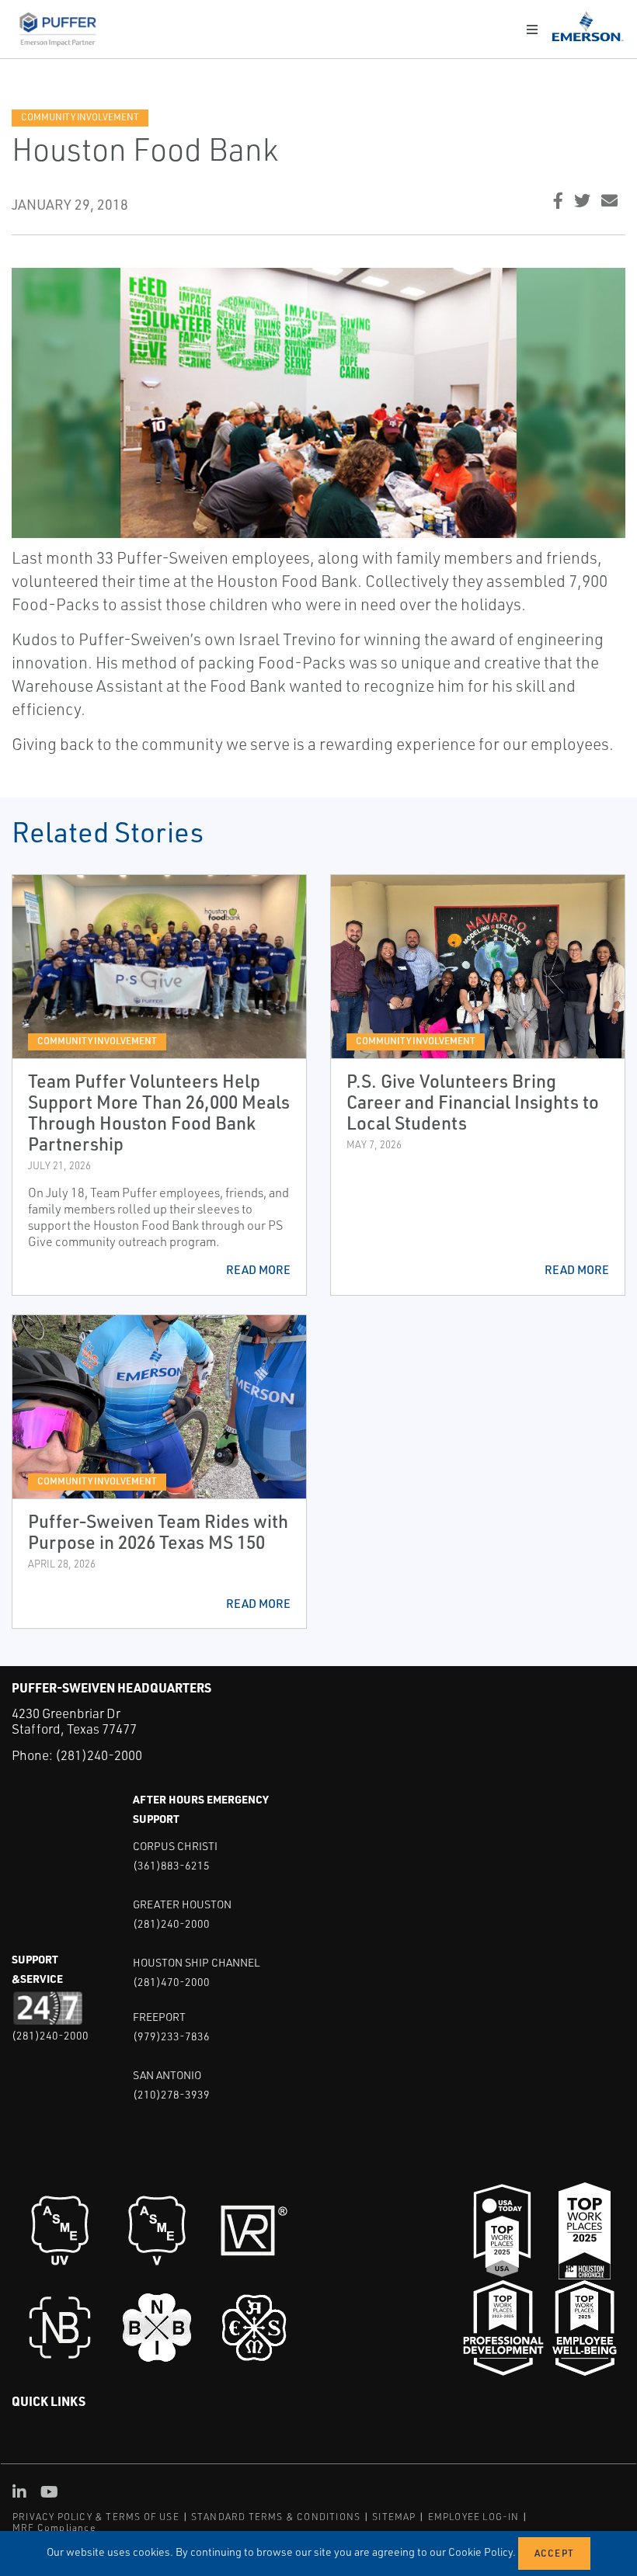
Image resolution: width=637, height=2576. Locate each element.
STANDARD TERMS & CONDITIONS (276, 2517)
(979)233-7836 (171, 2036)
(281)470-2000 (171, 1982)
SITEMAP (394, 2517)
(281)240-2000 (99, 1755)
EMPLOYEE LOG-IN (474, 2517)
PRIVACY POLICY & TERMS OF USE (96, 2517)
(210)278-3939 (171, 2094)
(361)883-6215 (171, 1865)
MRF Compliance (54, 2527)
